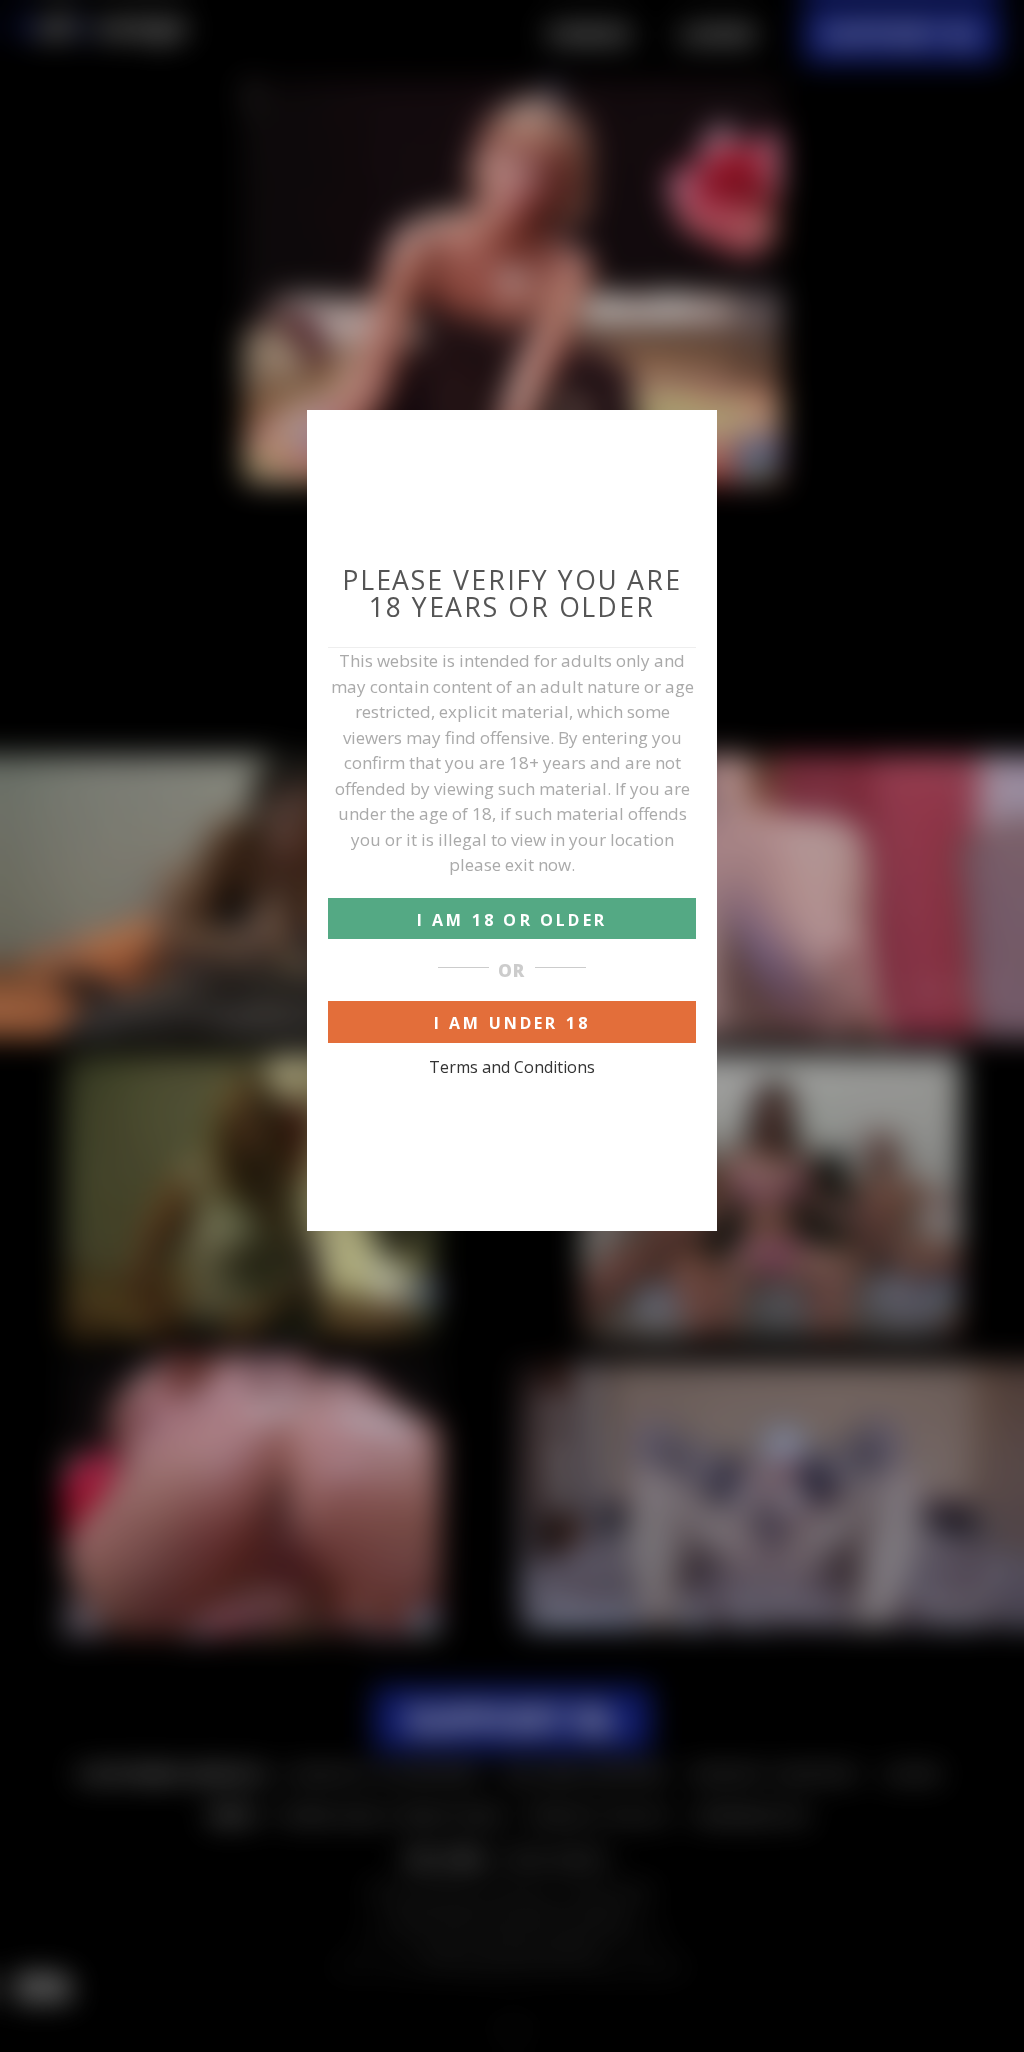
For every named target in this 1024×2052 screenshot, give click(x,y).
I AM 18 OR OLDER (512, 920)
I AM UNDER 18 (512, 1023)
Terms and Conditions (512, 1067)
